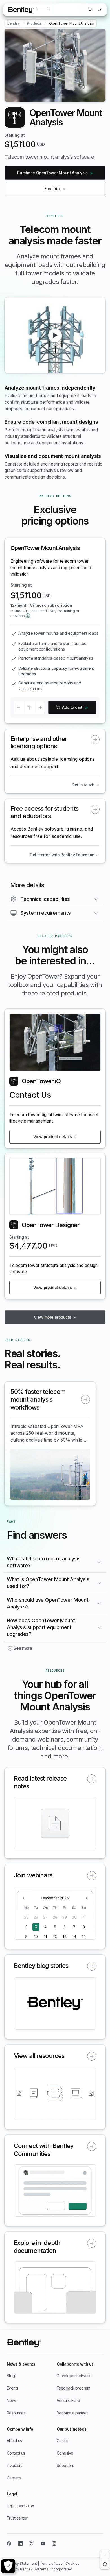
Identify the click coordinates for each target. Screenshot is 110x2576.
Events (13, 2388)
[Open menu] (43, 10)
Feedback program (73, 2388)
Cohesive (65, 2453)
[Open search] (99, 10)
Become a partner (72, 2413)
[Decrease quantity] (18, 707)
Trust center (17, 2518)
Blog (11, 2376)
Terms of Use (52, 2563)
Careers (14, 2478)
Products (34, 23)
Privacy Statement (22, 2563)
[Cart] (90, 9)
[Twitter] (32, 2544)
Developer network (74, 2376)
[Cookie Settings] (8, 2566)
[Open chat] (105, 2564)
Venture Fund (68, 2400)
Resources (16, 2413)
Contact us (16, 2453)
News (12, 2400)
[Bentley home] (21, 10)
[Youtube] (43, 2544)
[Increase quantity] (40, 707)
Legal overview (20, 2506)
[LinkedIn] (20, 2544)
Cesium (63, 2441)
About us (14, 2441)
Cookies (72, 2563)
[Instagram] (54, 2544)
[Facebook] (9, 2544)
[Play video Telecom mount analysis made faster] (55, 335)
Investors (15, 2465)
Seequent (65, 2465)
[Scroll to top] (105, 2555)
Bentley (14, 23)
